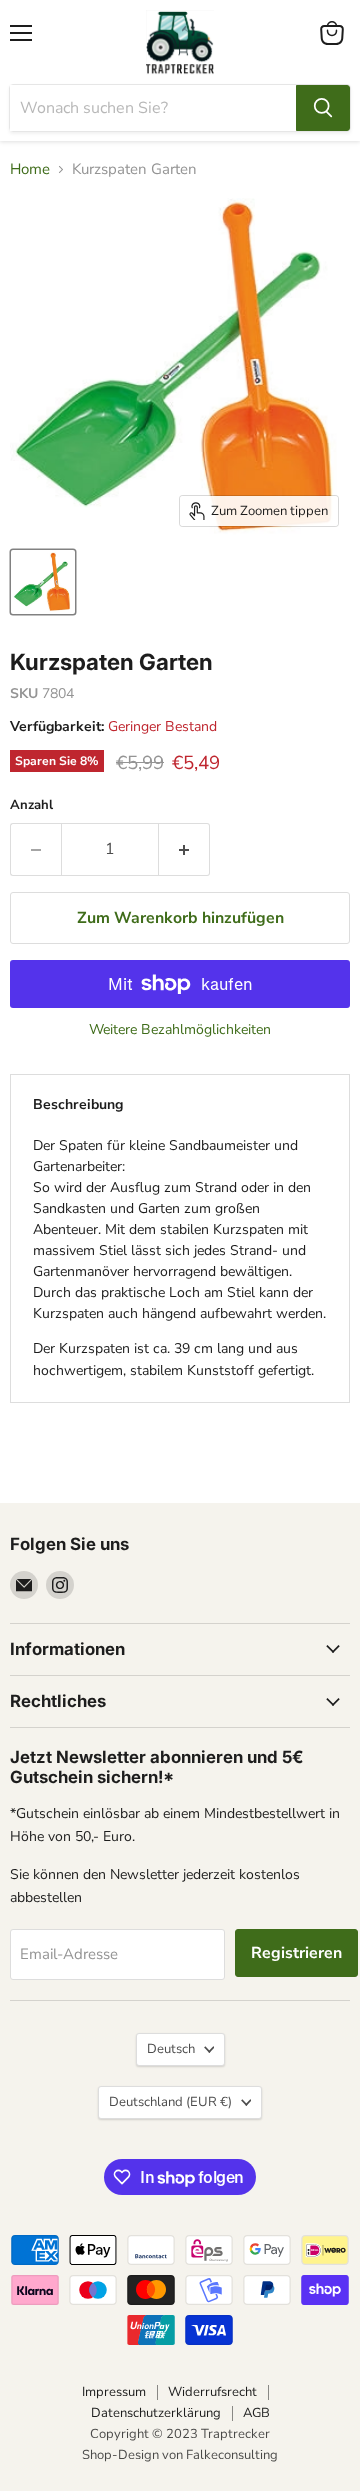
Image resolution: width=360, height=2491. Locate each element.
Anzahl (31, 805)
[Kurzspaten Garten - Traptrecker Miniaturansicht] (43, 582)
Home (30, 169)
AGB (256, 2413)
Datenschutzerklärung (156, 2413)
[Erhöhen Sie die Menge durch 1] (184, 849)
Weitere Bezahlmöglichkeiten (180, 1030)
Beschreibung (78, 1104)
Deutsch (171, 2049)
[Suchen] (323, 108)
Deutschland (170, 2102)
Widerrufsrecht (212, 2392)
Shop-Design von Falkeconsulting (180, 2455)
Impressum (114, 2392)
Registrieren (296, 1953)
